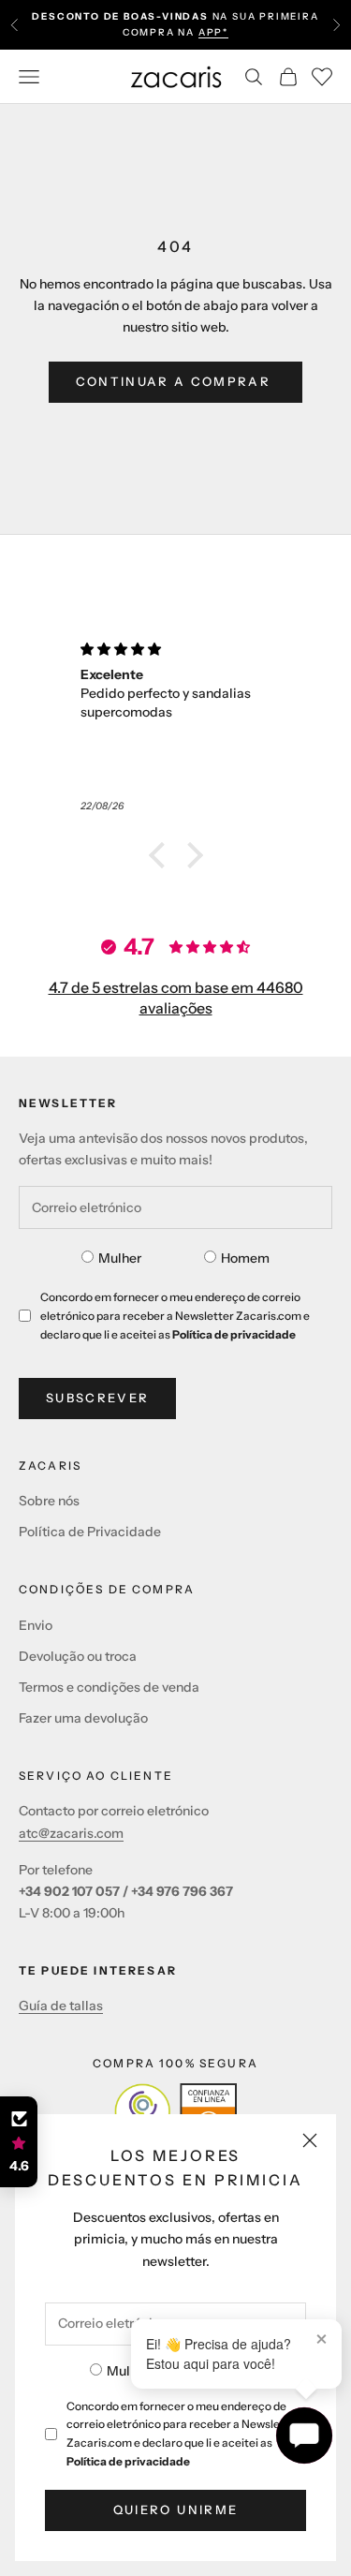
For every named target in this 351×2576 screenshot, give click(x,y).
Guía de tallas (61, 2006)
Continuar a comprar (176, 381)
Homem (245, 1258)
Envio (36, 1625)
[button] (161, 855)
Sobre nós (49, 1501)
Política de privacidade (128, 2461)
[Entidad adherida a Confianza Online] (175, 2111)
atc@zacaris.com (71, 1833)
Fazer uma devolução (83, 1718)
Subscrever (97, 1398)
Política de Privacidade (90, 1532)
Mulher (128, 2371)
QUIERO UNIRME (175, 2509)
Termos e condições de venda (109, 1687)
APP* (213, 32)
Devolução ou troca (78, 1656)
